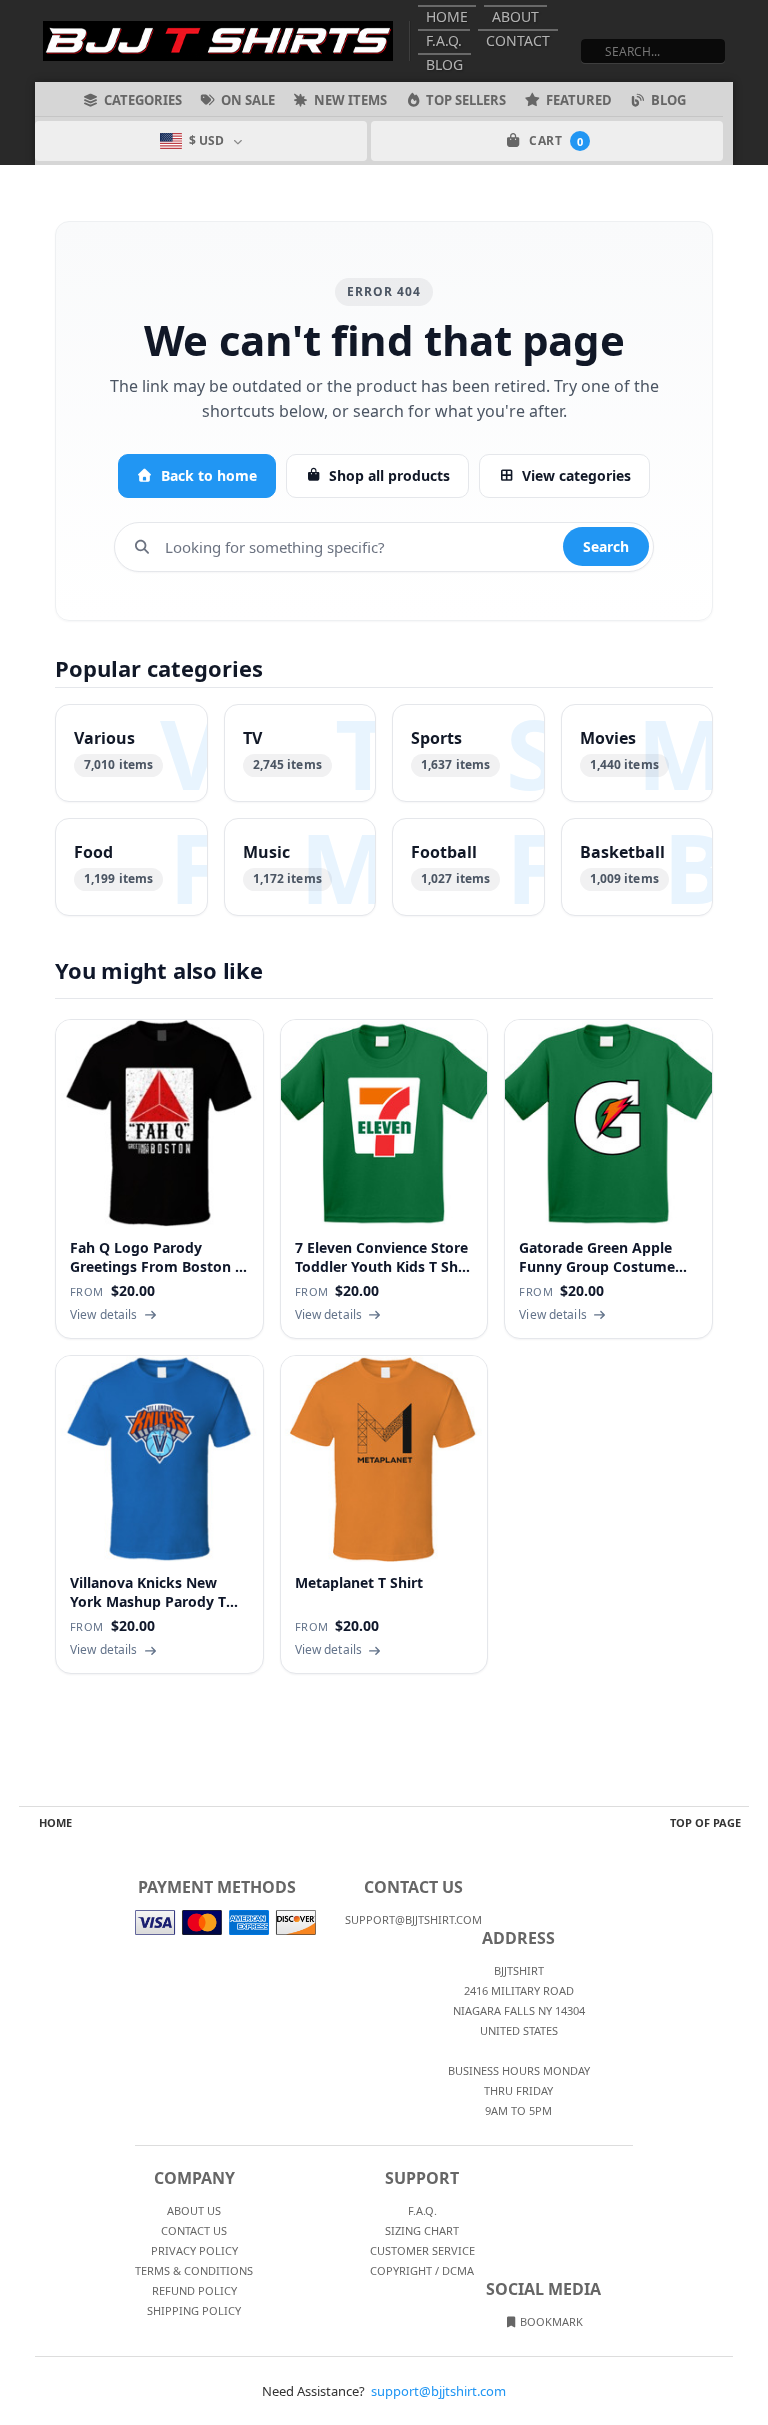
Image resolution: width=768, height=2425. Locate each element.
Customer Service (422, 2250)
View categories (576, 475)
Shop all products (389, 475)
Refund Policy (194, 2290)
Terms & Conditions (194, 2270)
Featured (579, 100)
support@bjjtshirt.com (438, 2391)
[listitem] (131, 753)
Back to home (209, 475)
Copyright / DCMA (422, 2270)
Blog (444, 64)
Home (447, 16)
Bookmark (550, 2321)
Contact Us (194, 2230)
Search (606, 546)
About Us (194, 2210)
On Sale (248, 100)
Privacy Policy (194, 2250)
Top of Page (705, 1822)
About (515, 16)
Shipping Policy (194, 2310)
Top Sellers (466, 100)
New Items (350, 100)
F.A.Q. (444, 40)
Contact (518, 40)
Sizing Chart (422, 2230)
